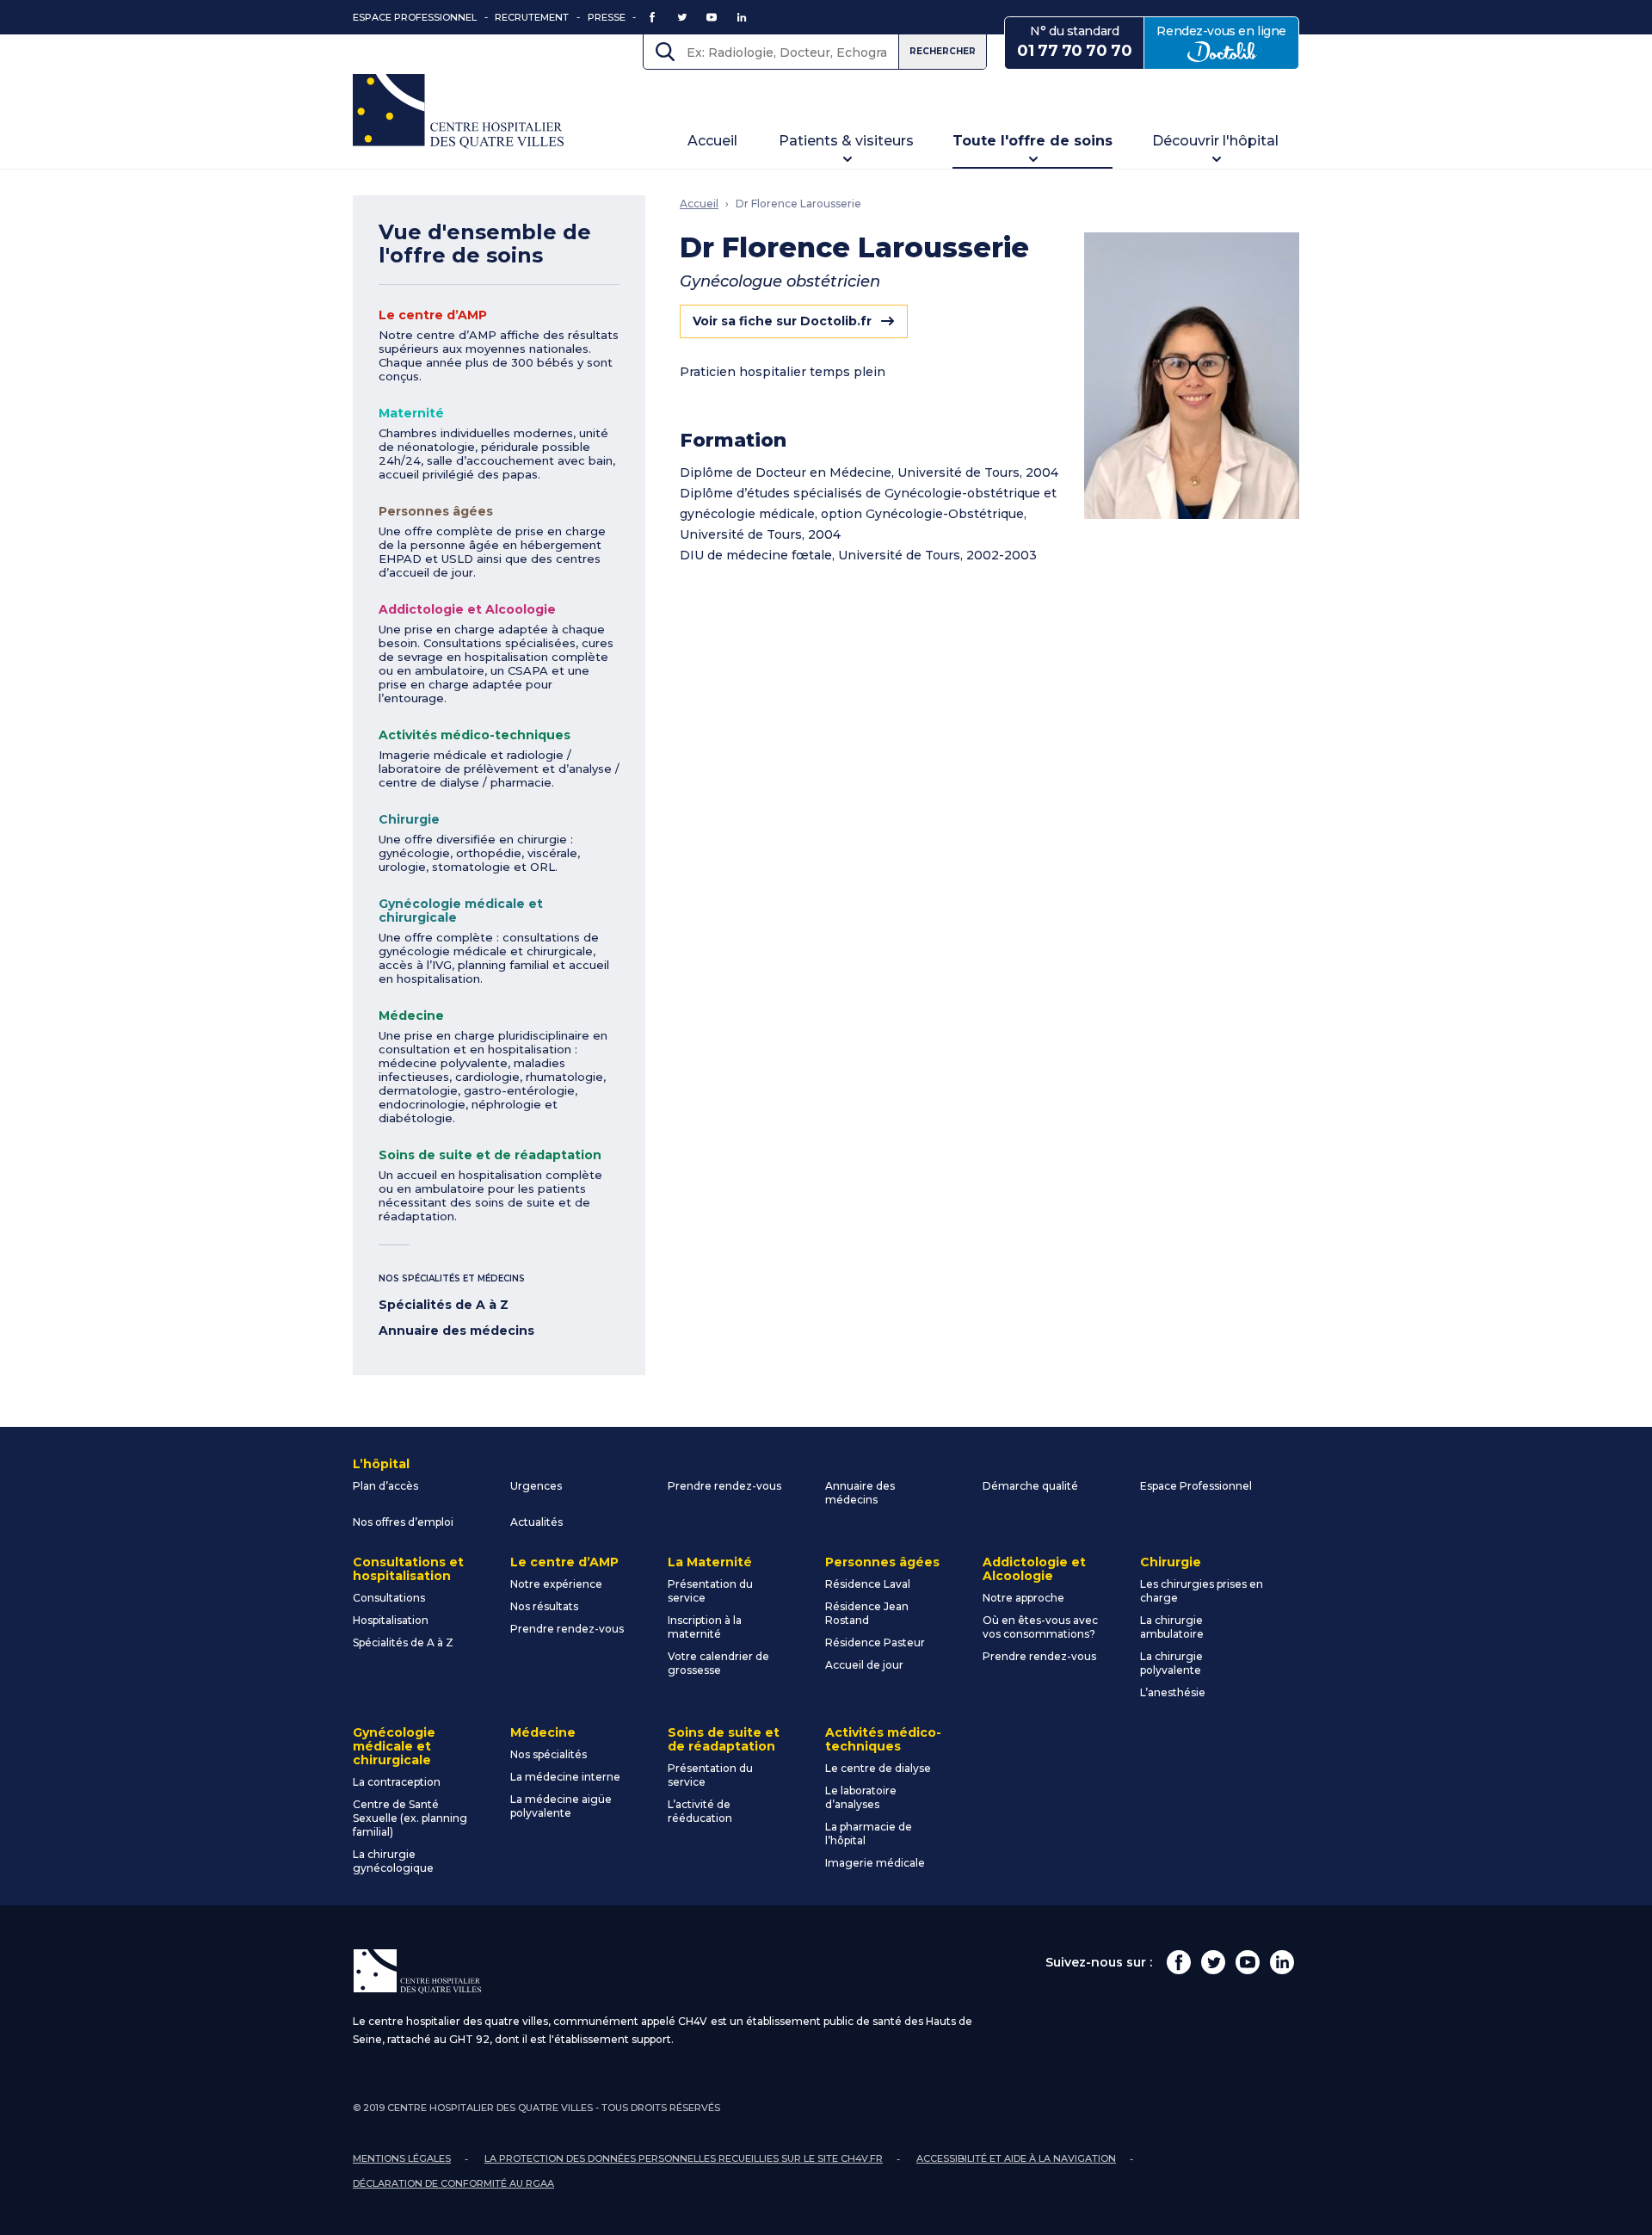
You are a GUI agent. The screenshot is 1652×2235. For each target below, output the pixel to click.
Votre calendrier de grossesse (718, 1663)
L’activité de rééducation (700, 1811)
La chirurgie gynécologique (393, 1861)
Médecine (411, 1016)
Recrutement (532, 17)
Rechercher (943, 51)
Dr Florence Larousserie (798, 204)
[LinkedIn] (1282, 1962)
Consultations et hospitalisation (408, 1569)
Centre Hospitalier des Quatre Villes (458, 111)
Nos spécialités (549, 1754)
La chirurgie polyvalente (1171, 1663)
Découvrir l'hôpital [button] (1215, 141)
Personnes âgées (436, 511)
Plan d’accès (385, 1486)
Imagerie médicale (875, 1863)
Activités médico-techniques (475, 735)
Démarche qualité (1030, 1486)
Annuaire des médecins (456, 1331)
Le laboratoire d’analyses (861, 1797)
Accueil (712, 141)
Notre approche (1023, 1598)
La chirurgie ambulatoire (1172, 1627)
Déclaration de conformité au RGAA (453, 2183)
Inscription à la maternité (705, 1627)
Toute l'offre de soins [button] (1032, 141)
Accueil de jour (864, 1665)
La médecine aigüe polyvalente (561, 1806)
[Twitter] (1213, 1962)
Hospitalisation (391, 1620)
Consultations (389, 1598)
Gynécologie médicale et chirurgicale (461, 911)
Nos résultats (544, 1606)
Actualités (536, 1522)
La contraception (397, 1782)
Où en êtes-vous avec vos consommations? (1040, 1627)
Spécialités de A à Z (444, 1305)
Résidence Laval (868, 1584)
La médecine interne (565, 1777)
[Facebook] (1179, 1962)
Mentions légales (402, 2158)
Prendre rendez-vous (724, 1486)
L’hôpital (381, 1464)
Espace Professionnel (415, 17)
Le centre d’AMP (433, 315)
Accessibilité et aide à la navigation (1016, 2158)
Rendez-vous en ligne (1228, 41)
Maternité (411, 413)
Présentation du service (710, 1591)
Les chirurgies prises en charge (1202, 1591)
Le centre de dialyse (878, 1768)
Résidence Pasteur (875, 1642)
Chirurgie (409, 819)
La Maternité (710, 1562)
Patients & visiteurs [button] (846, 141)
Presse (607, 17)
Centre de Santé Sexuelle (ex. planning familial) (410, 1818)
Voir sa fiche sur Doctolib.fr (782, 321)
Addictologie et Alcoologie (467, 609)
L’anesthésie (1173, 1692)
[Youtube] (1248, 1962)
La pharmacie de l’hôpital (869, 1834)
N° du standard (1074, 42)
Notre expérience (556, 1584)
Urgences (536, 1486)
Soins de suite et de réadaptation (490, 1155)
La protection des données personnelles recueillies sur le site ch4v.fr (684, 2158)
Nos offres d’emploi (403, 1522)
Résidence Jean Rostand (867, 1613)
